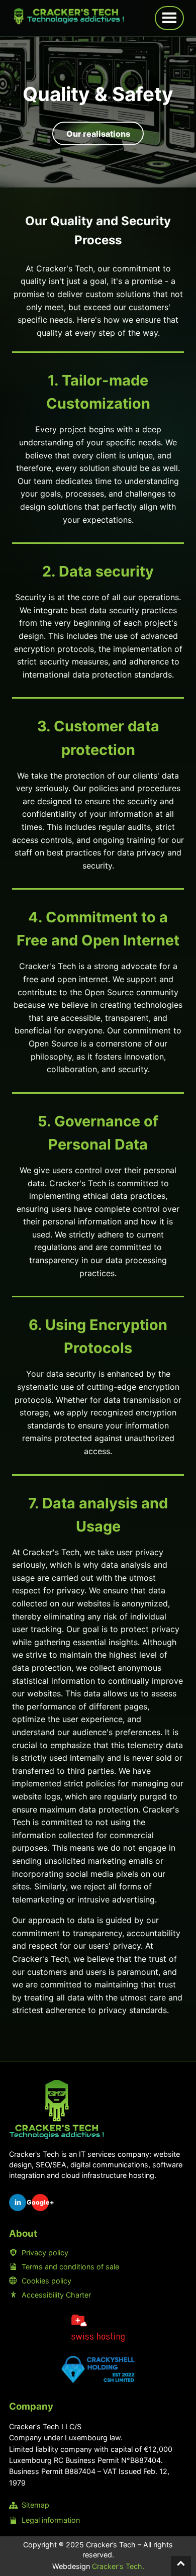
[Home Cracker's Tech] (57, 2109)
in (18, 2202)
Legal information (51, 2520)
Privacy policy (45, 2253)
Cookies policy (46, 2281)
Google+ (40, 2202)
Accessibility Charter (56, 2295)
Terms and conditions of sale (70, 2267)
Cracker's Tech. (118, 2566)
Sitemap (35, 2505)
